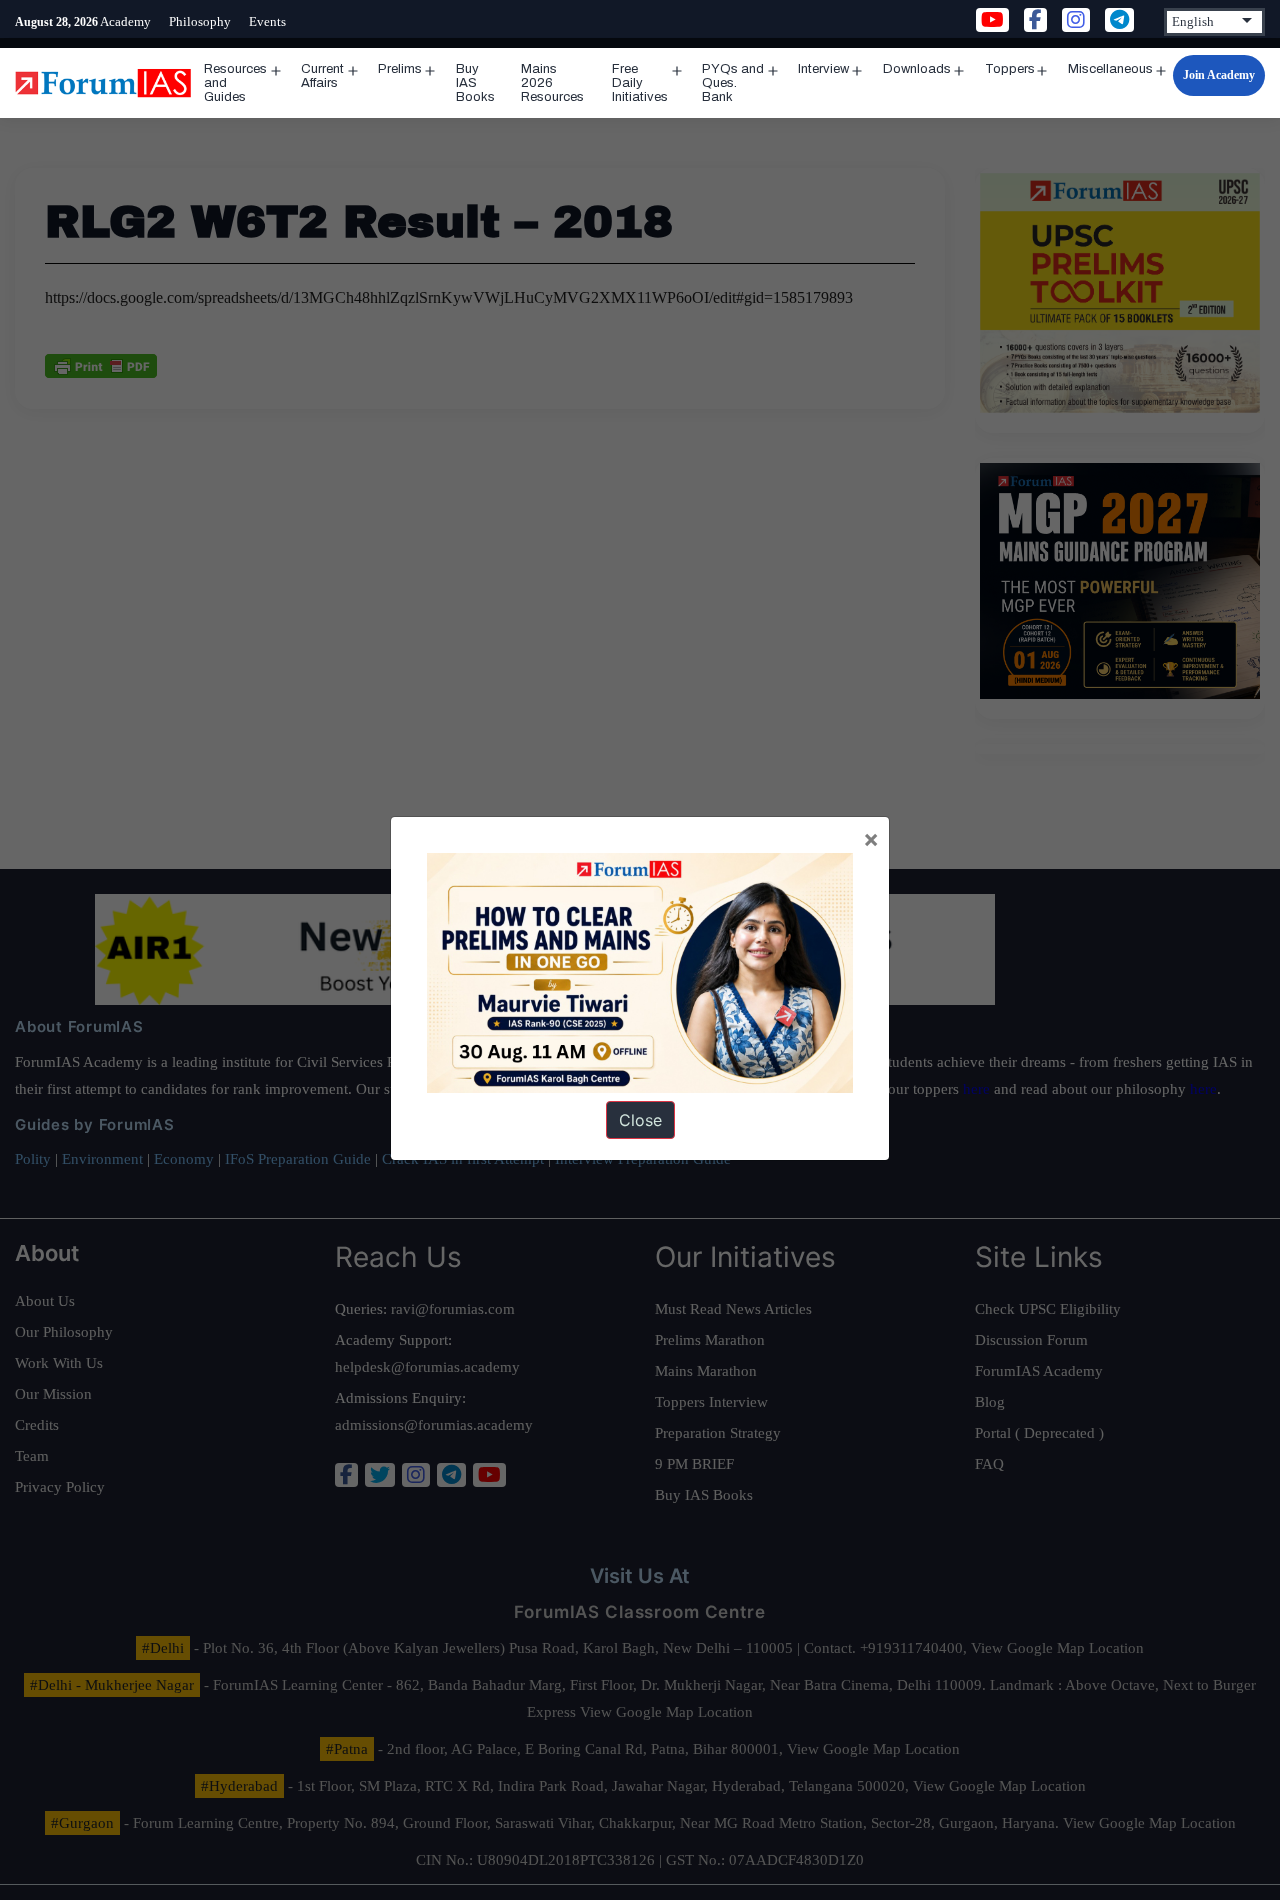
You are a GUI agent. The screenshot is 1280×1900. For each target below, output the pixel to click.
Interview (823, 69)
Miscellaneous (1110, 69)
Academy (125, 21)
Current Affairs (322, 76)
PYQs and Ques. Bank (733, 83)
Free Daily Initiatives (640, 83)
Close (640, 1120)
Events (267, 21)
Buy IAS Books (475, 83)
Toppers (1010, 69)
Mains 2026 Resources (552, 83)
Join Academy (1219, 75)
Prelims (400, 69)
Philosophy (200, 21)
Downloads (917, 69)
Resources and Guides (235, 83)
